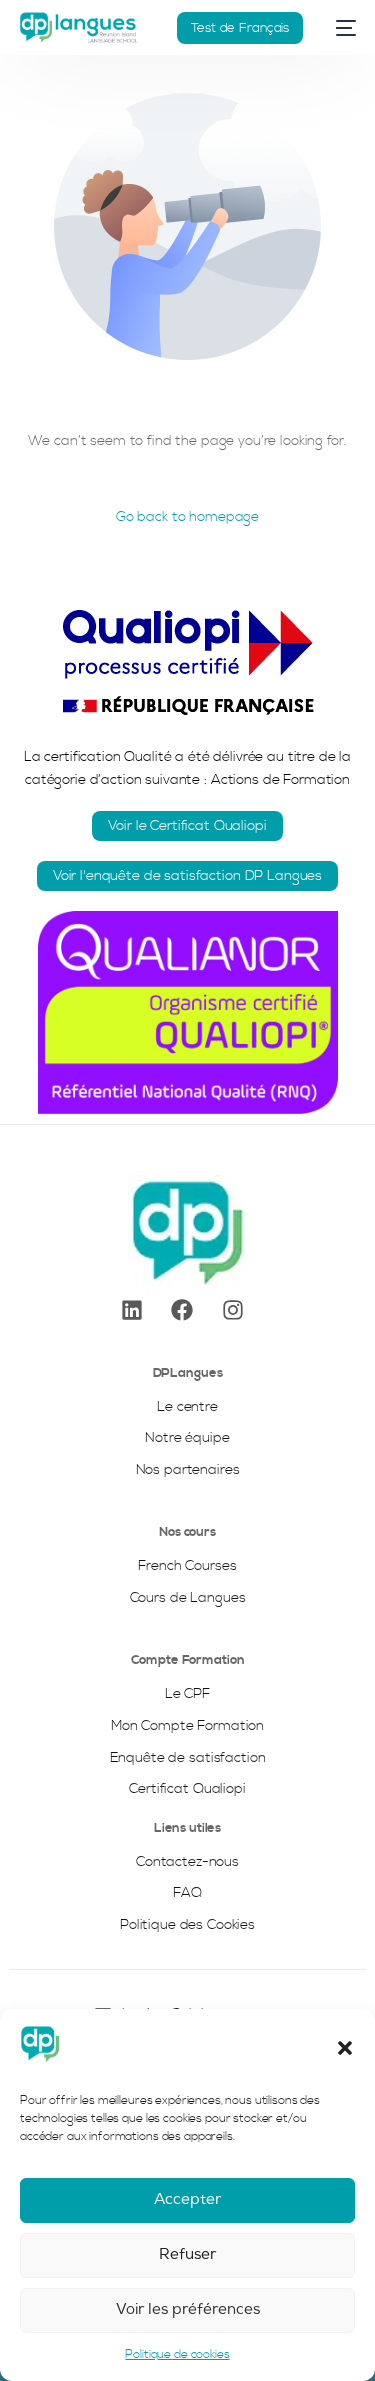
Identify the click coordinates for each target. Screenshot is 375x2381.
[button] (345, 2048)
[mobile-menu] (339, 27)
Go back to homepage (187, 517)
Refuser (187, 2254)
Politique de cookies (177, 2354)
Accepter (187, 2199)
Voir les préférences (188, 2309)
